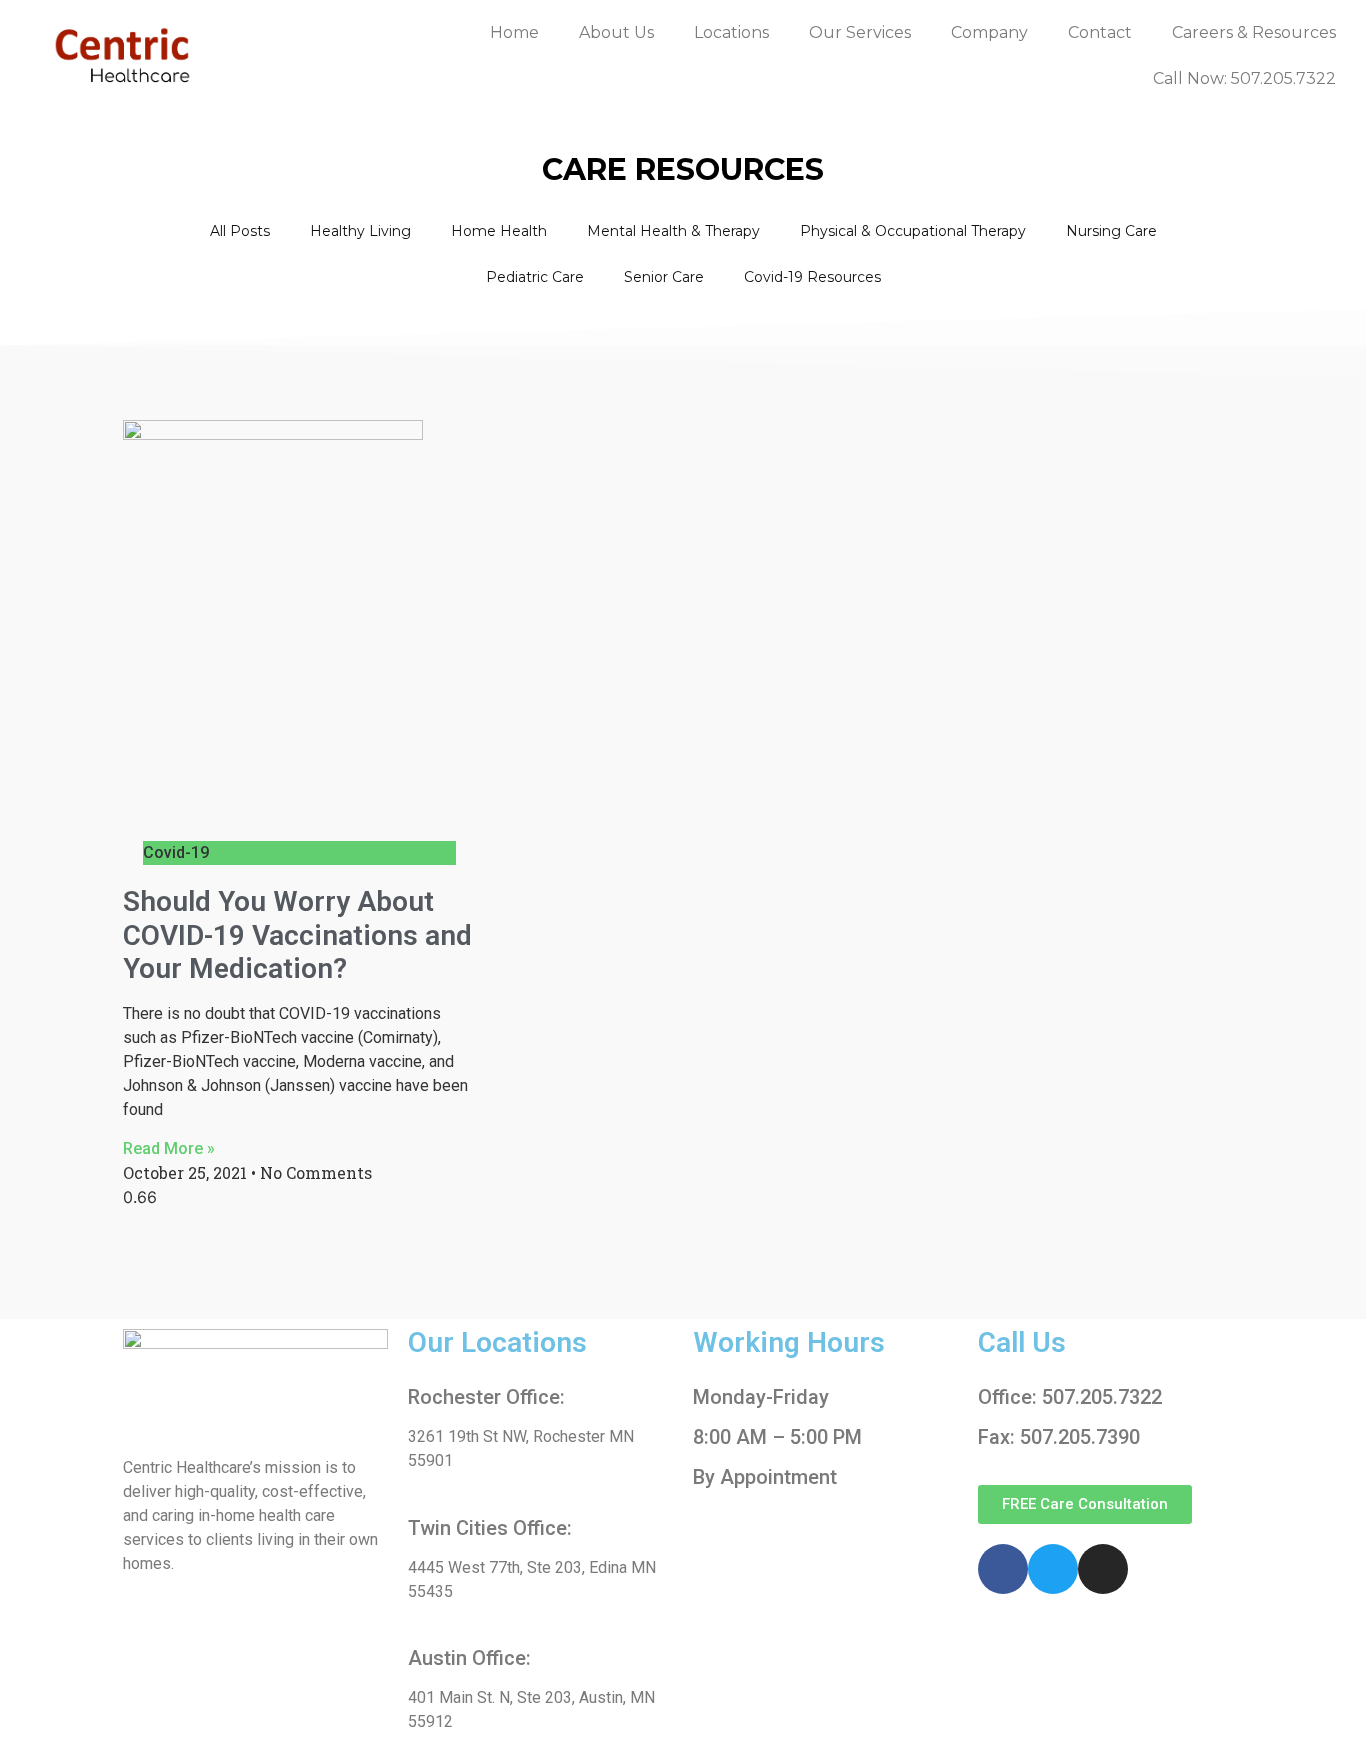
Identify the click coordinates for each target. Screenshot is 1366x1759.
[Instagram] (1103, 1569)
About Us (616, 32)
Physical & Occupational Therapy (913, 231)
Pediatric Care (535, 277)
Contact (1100, 32)
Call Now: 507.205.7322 (1244, 78)
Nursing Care (1111, 231)
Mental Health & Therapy (673, 231)
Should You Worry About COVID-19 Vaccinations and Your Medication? (297, 935)
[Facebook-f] (1003, 1569)
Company (989, 32)
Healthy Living (360, 231)
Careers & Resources (1254, 32)
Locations (731, 32)
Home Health (499, 231)
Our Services (860, 32)
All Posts (240, 231)
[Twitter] (1053, 1569)
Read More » (169, 1148)
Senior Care (664, 277)
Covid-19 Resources (812, 277)
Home (514, 32)
